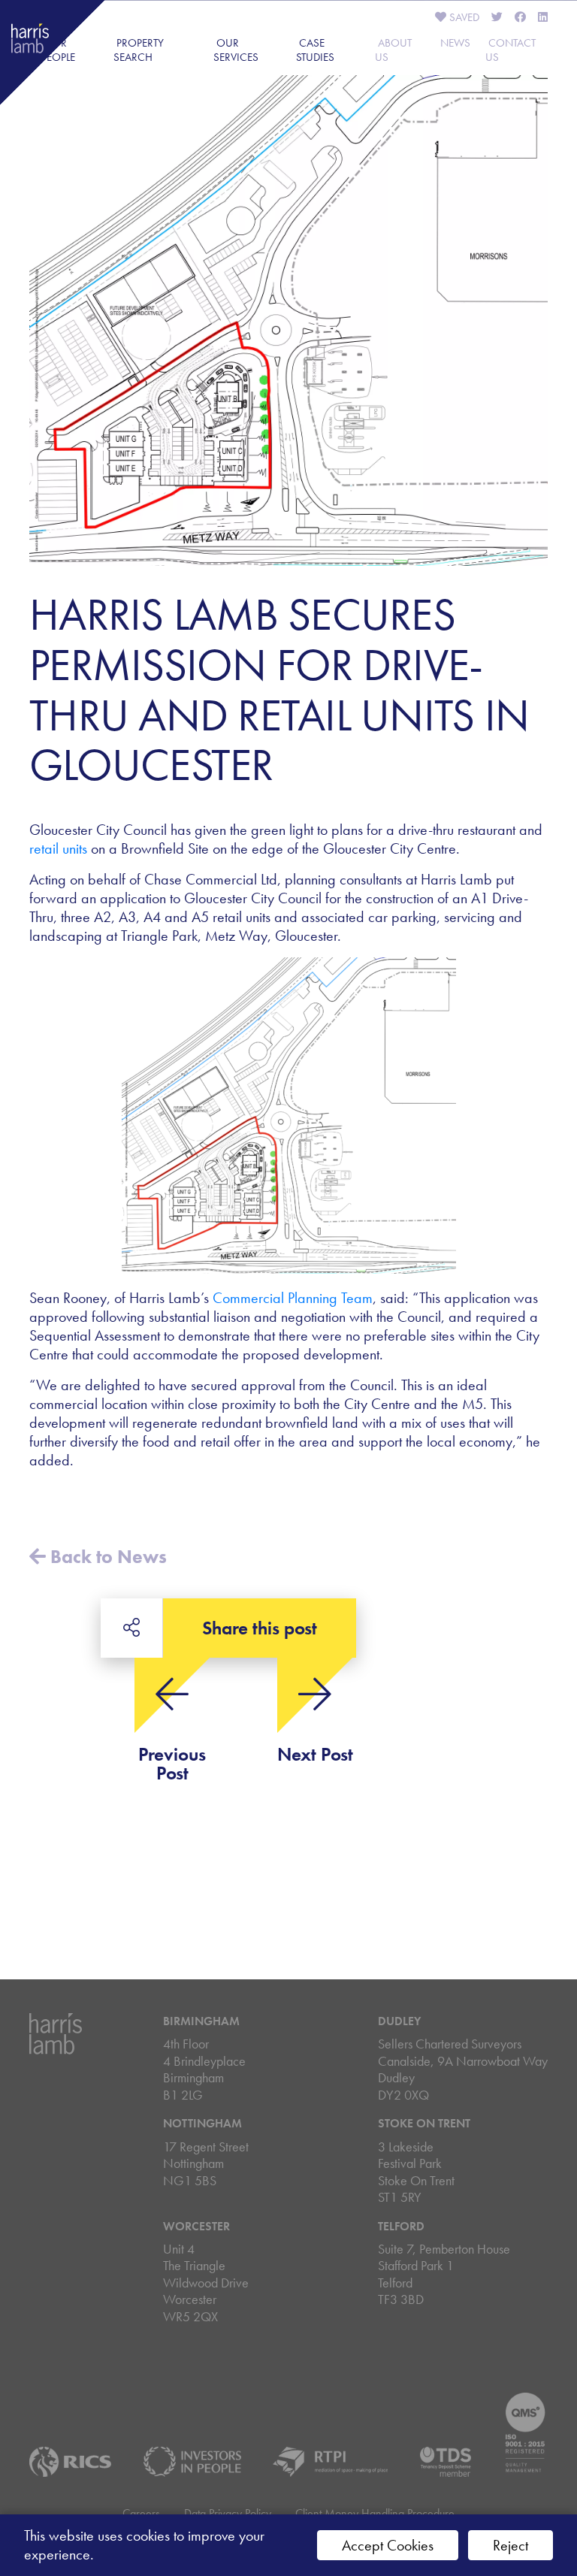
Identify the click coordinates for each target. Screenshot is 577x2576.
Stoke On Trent (424, 2123)
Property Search (139, 50)
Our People (58, 50)
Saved (463, 17)
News (455, 43)
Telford (401, 2226)
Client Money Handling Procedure (375, 2513)
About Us (393, 50)
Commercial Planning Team (293, 1298)
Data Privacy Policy (228, 2513)
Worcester (196, 2226)
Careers (141, 2513)
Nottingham (202, 2123)
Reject (511, 2545)
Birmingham (201, 2021)
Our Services (236, 50)
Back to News (106, 1557)
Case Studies (315, 50)
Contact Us (511, 50)
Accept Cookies (388, 2545)
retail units (58, 848)
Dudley (399, 2021)
